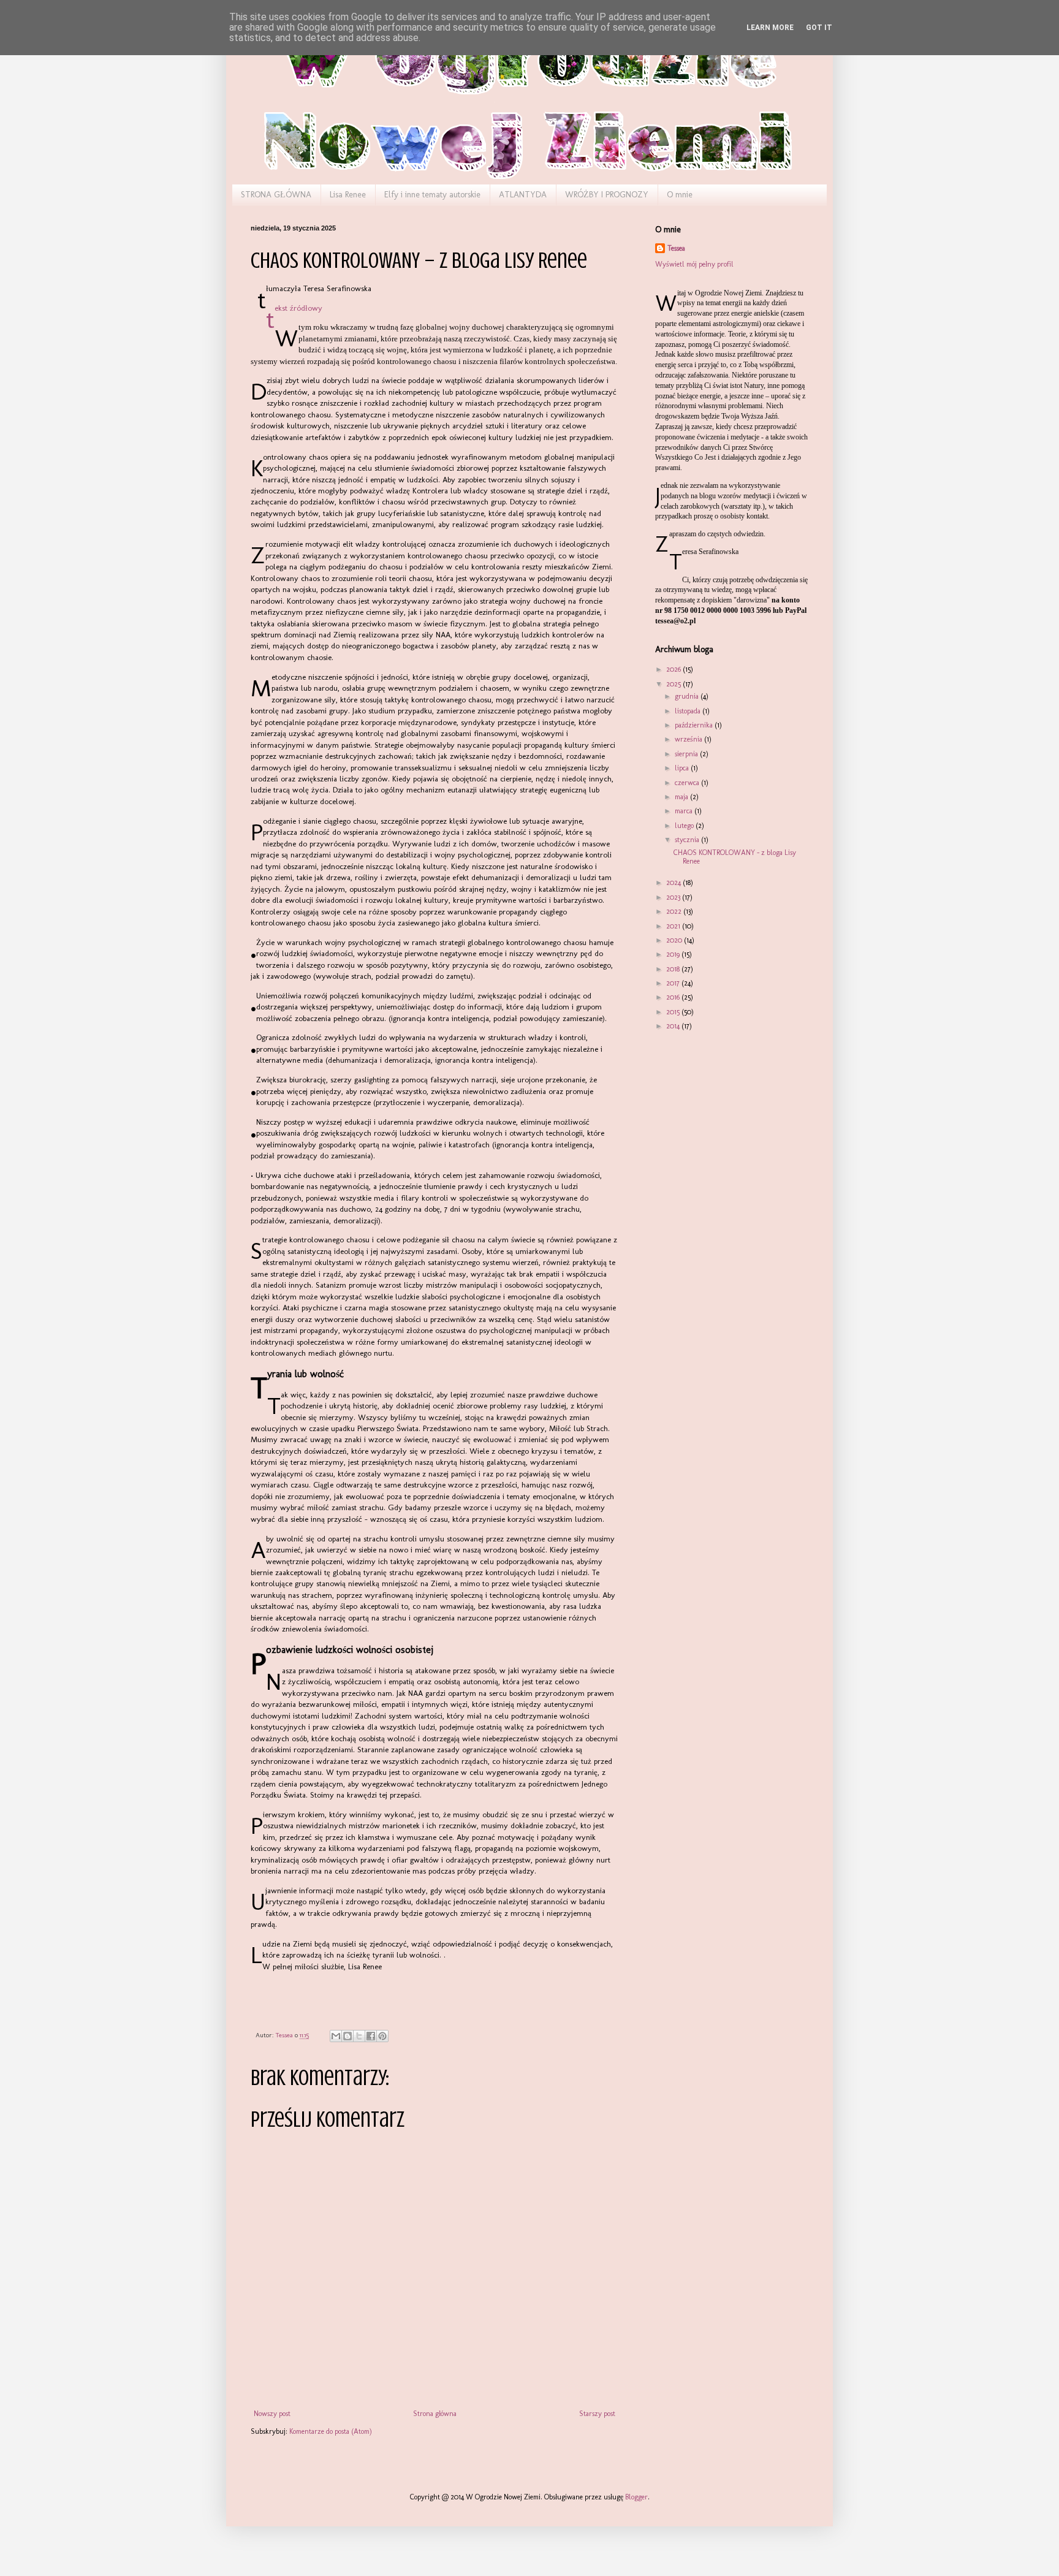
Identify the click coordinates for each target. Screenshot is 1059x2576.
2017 (674, 983)
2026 (674, 669)
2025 (674, 684)
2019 (674, 954)
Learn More (770, 28)
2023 (674, 897)
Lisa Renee (348, 195)
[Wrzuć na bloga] (347, 2036)
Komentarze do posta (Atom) (331, 2431)
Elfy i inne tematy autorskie (432, 195)
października (695, 725)
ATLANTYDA (523, 195)
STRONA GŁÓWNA (276, 195)
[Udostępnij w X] (359, 2036)
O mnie (680, 195)
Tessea (676, 248)
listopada (689, 711)
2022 (675, 911)
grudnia (688, 696)
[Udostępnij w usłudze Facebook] (371, 2036)
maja (682, 797)
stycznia (688, 840)
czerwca (688, 783)
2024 (674, 883)
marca (685, 811)
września (689, 739)
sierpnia (687, 754)
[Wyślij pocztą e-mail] (336, 2036)
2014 (674, 1026)
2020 (675, 940)
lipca (683, 768)
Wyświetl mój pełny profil (694, 264)
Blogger (636, 2497)
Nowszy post (272, 2414)
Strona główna (435, 2414)
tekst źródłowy (298, 308)
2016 (674, 997)
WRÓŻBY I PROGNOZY (607, 195)
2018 (674, 969)
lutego (685, 826)
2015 (674, 1012)
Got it (819, 28)
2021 (674, 926)
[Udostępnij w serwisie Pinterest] (382, 2036)
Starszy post (597, 2414)
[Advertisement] (716, 1112)
